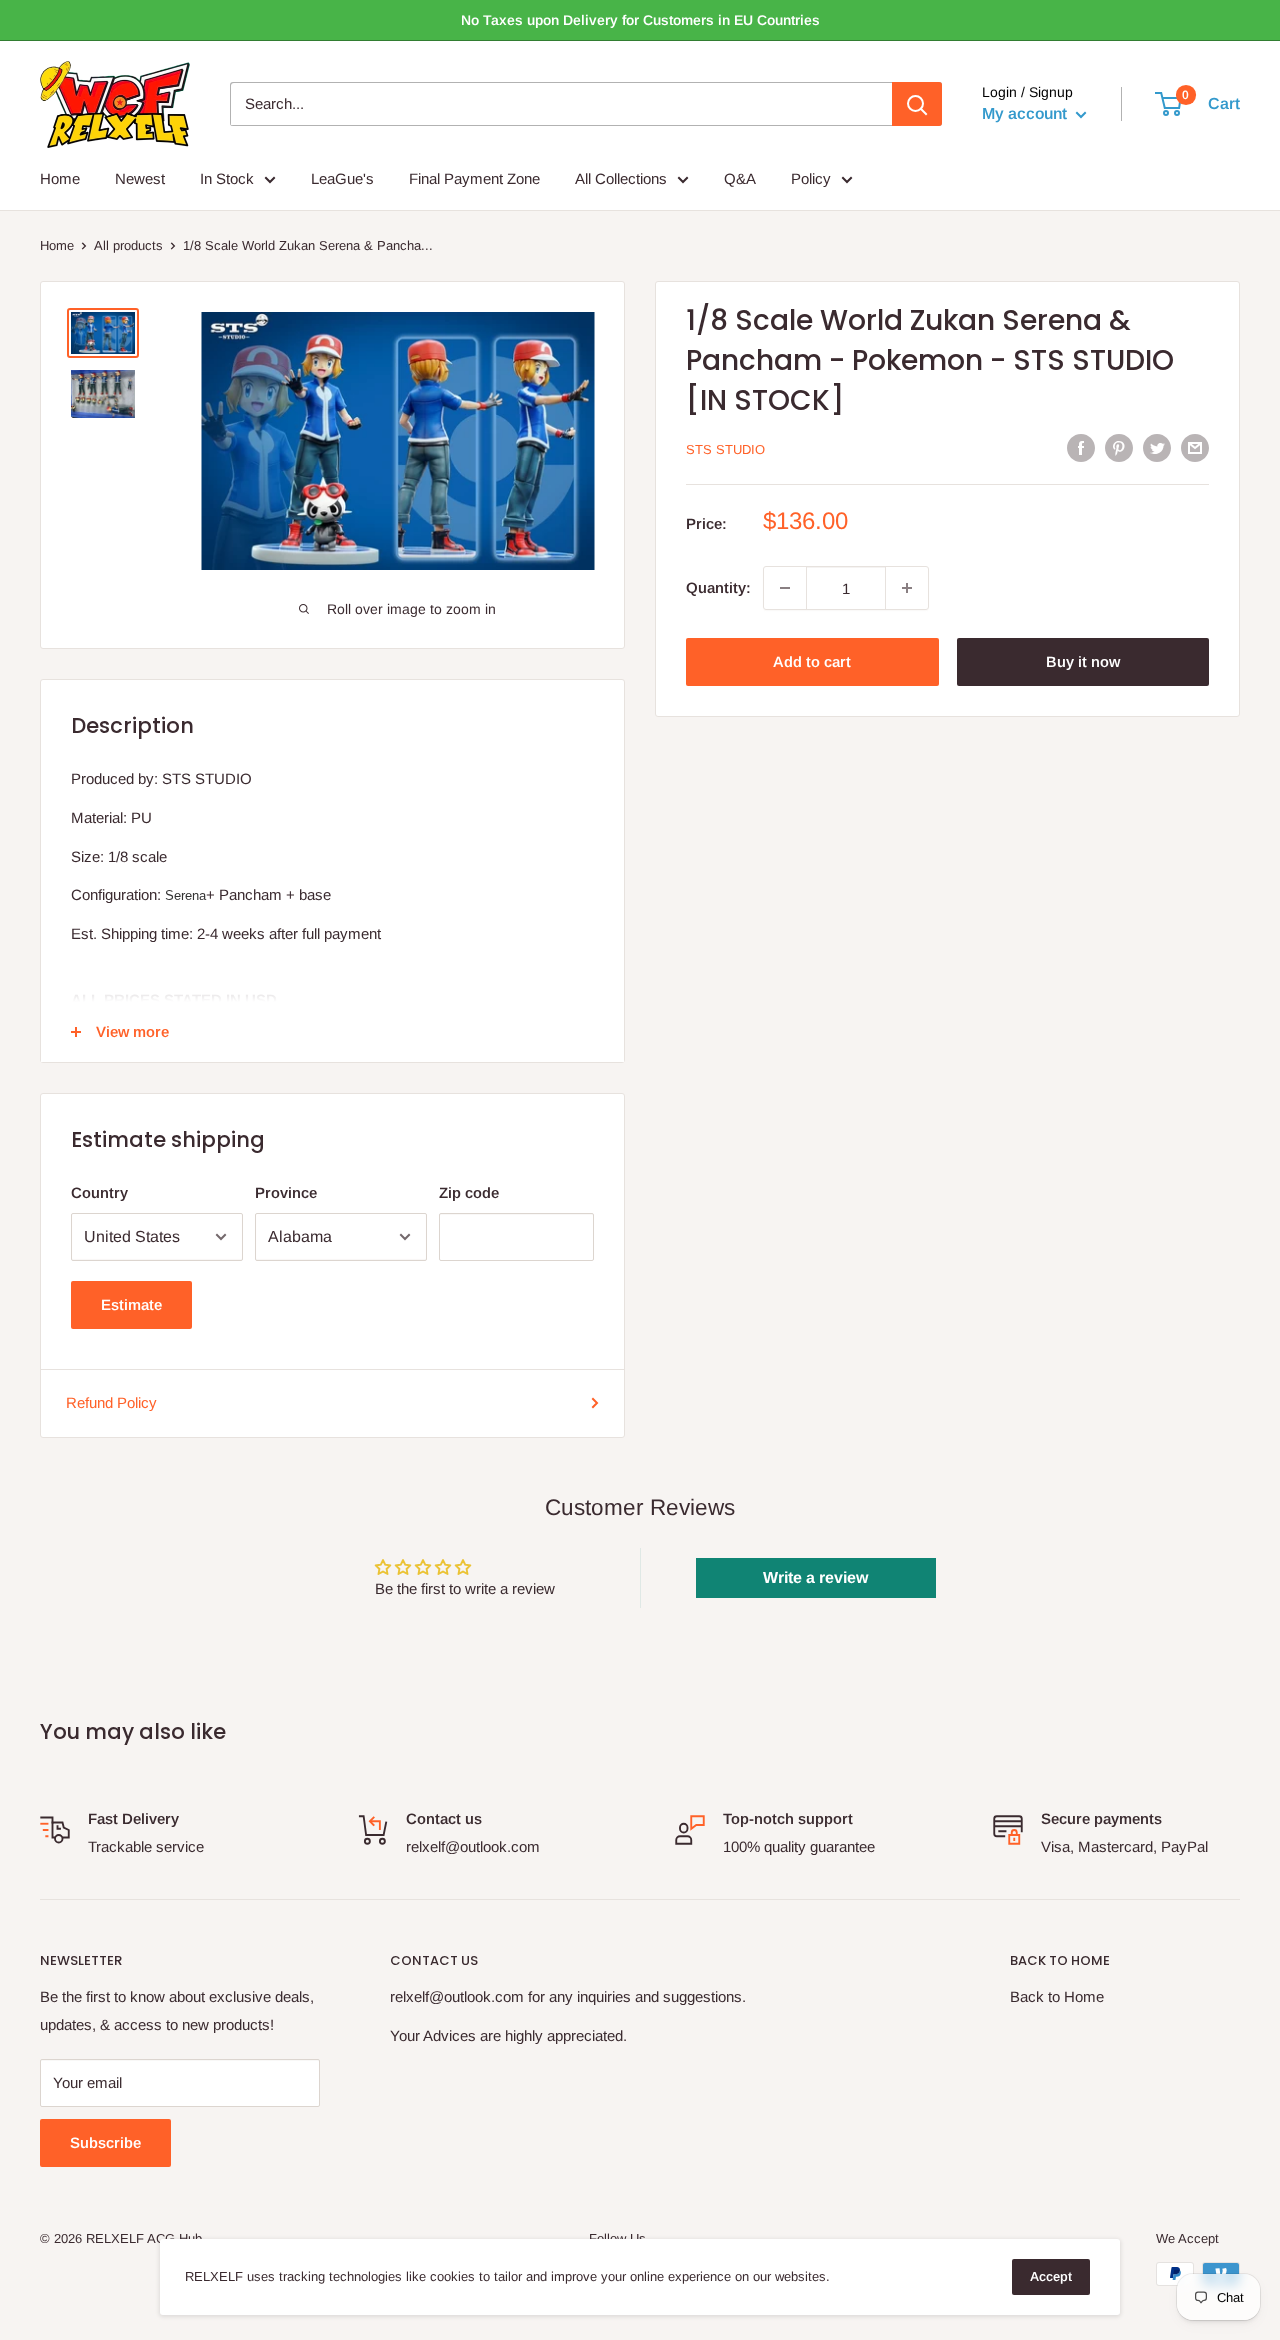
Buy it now (1083, 661)
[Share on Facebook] (1081, 447)
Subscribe (105, 2142)
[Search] (917, 104)
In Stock (227, 178)
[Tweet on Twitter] (1157, 447)
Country (99, 1192)
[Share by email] (1195, 447)
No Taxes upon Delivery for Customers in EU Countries (640, 20)
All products (128, 245)
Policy (811, 178)
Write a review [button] (815, 1577)
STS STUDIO (725, 449)
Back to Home (1057, 1996)
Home (60, 178)
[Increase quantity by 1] (907, 588)
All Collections (621, 178)
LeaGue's (342, 178)
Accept (1051, 2276)
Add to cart (812, 661)
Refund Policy (111, 1402)
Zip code (469, 1192)
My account (1026, 114)
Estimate (131, 1304)
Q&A (740, 178)
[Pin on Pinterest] (1119, 447)
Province (286, 1192)
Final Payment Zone (474, 178)
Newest (140, 178)
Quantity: (718, 587)
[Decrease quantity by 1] (785, 588)
